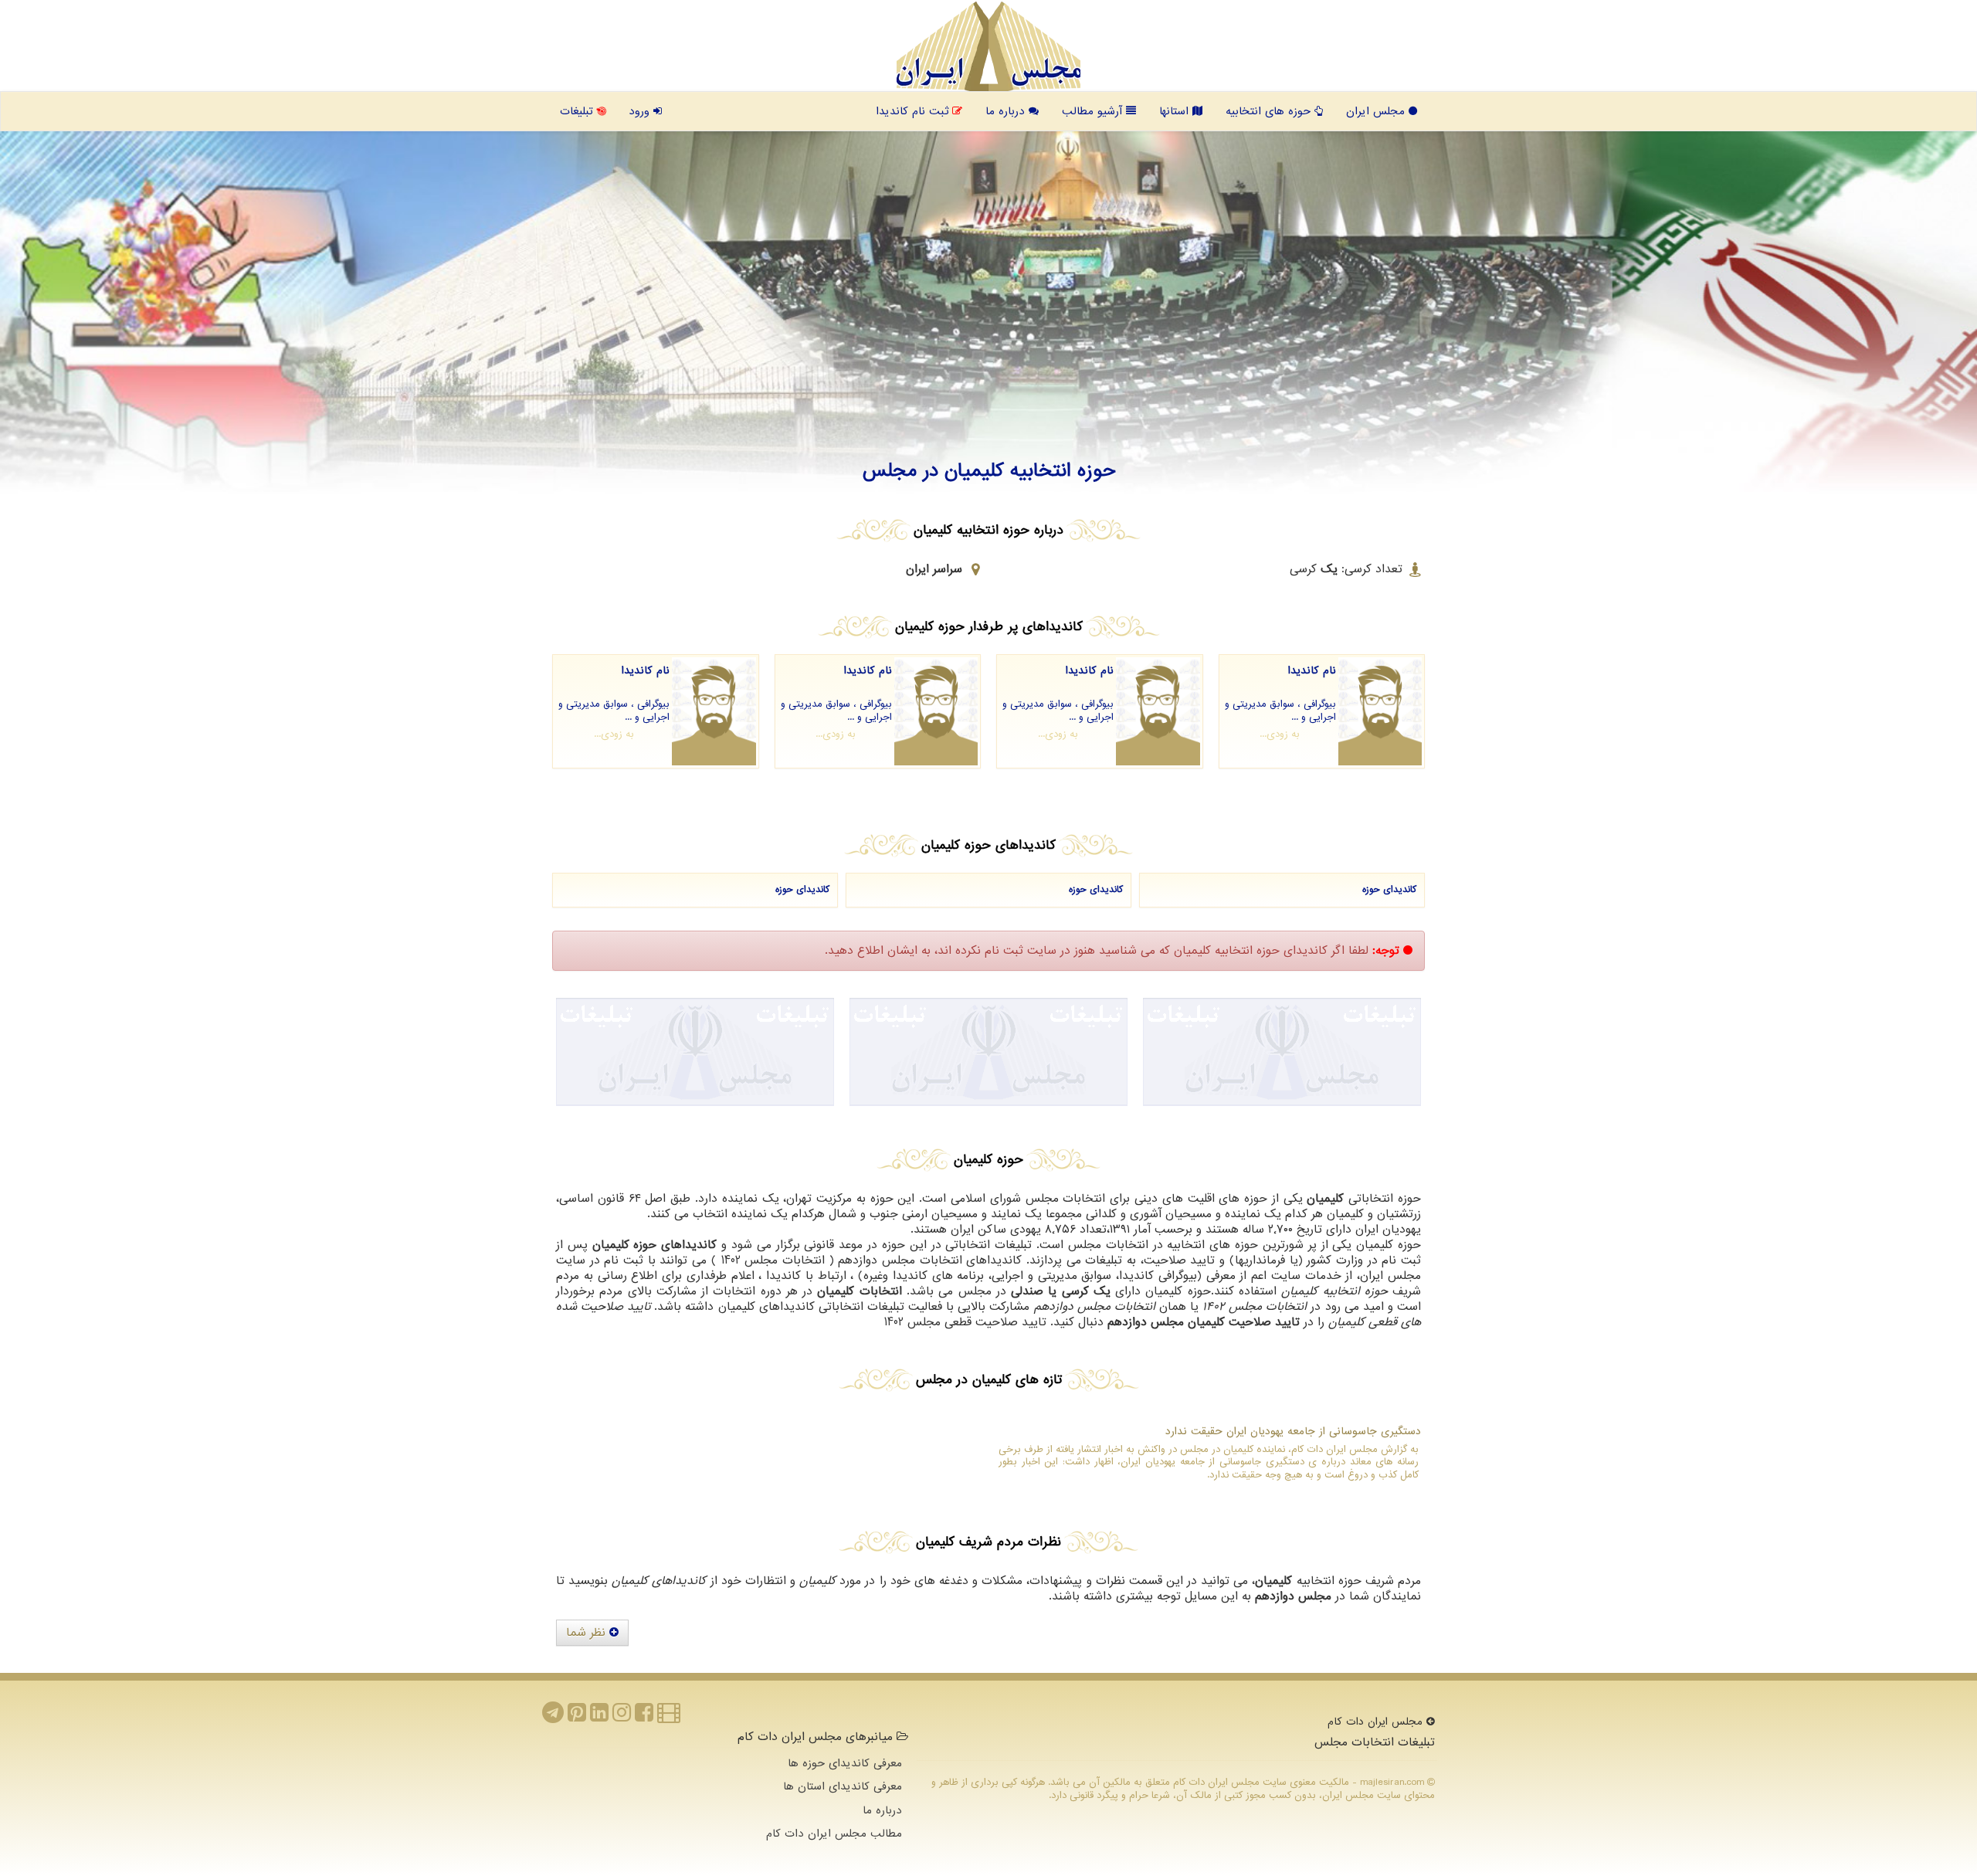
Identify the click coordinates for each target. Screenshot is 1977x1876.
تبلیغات (578, 111)
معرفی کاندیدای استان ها (843, 1786)
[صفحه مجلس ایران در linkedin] (599, 1717)
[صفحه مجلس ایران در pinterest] (577, 1717)
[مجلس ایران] (988, 46)
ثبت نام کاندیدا (914, 111)
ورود (641, 111)
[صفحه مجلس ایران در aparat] (669, 1717)
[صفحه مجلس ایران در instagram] (622, 1717)
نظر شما (588, 1633)
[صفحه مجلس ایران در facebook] (644, 1717)
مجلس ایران (1377, 111)
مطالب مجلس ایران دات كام (834, 1834)
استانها (1176, 111)
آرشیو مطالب (1094, 111)
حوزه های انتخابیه (1270, 111)
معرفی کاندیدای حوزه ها (845, 1763)
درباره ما (1007, 111)
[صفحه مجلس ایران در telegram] (553, 1717)
